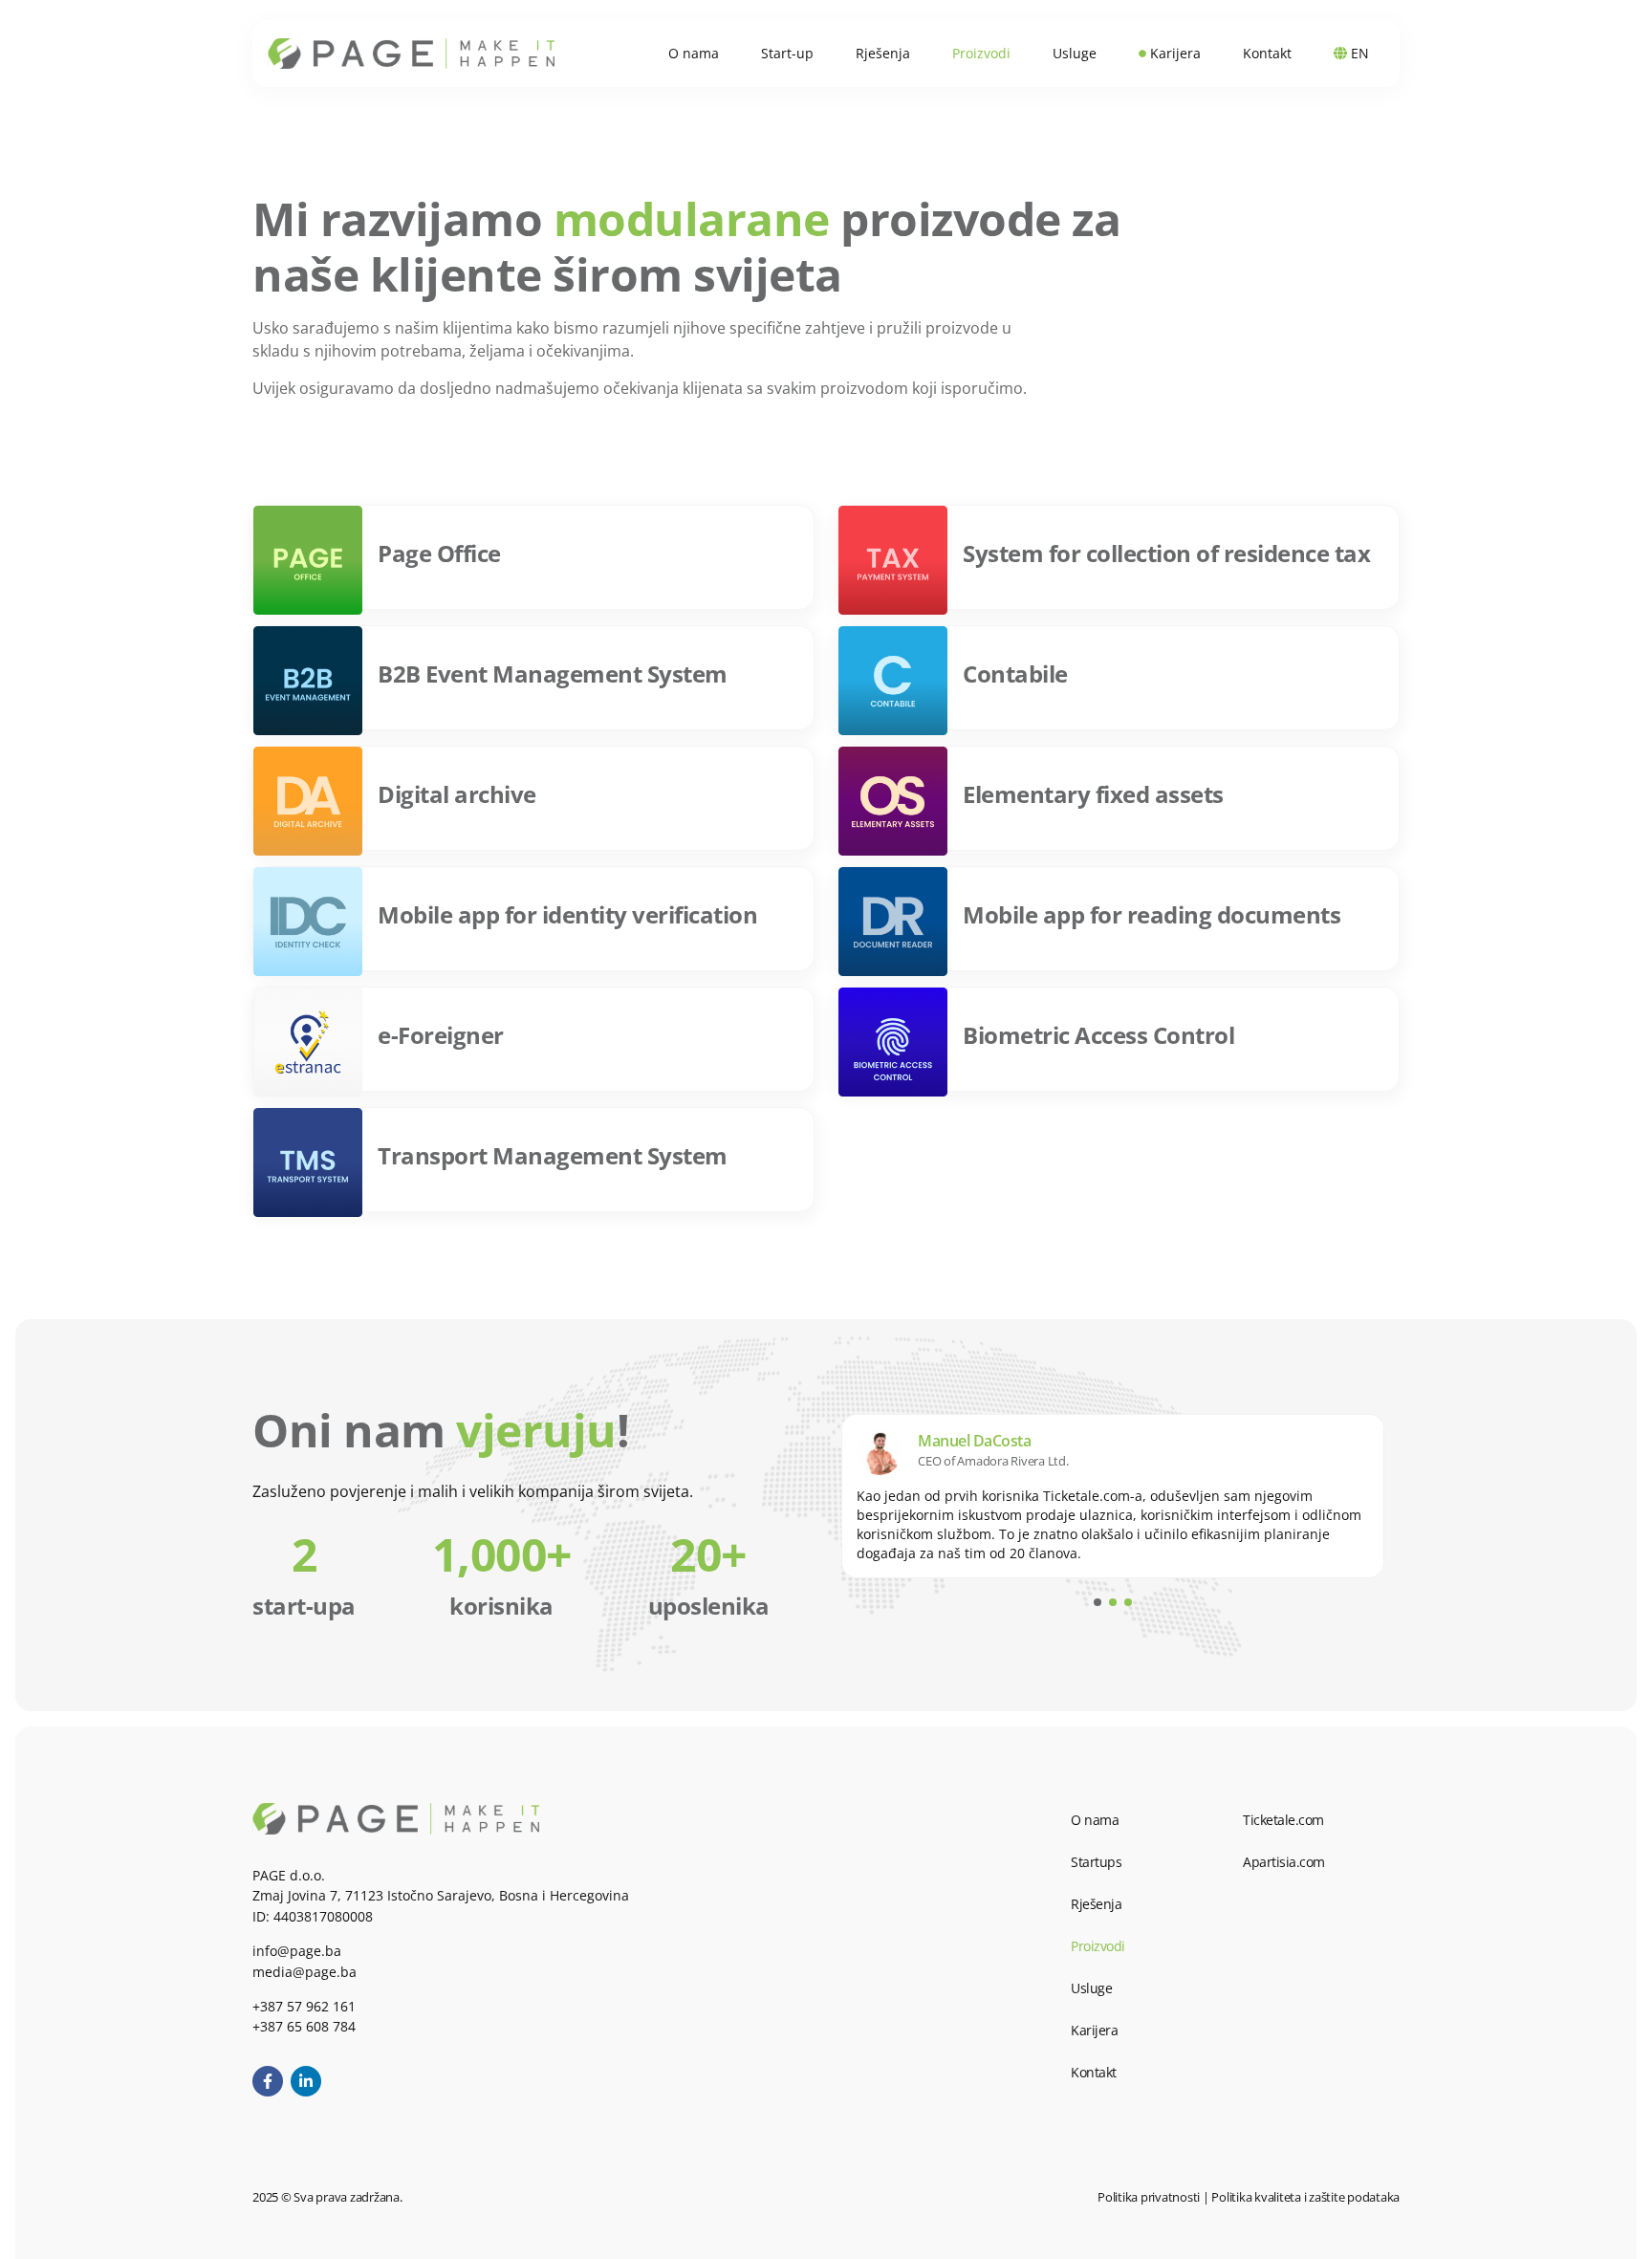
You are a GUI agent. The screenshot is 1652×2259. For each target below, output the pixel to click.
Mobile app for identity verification (567, 914)
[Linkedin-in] (306, 2081)
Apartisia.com (1284, 1862)
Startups (1096, 1862)
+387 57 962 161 (304, 2006)
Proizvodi (1098, 1946)
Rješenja (1096, 1904)
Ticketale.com (1283, 1820)
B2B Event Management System (553, 673)
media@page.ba (304, 1972)
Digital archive (457, 794)
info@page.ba (297, 1951)
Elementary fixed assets (1093, 794)
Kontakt (1094, 2072)
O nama (1095, 1820)
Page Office (439, 553)
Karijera (1094, 2030)
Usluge (1091, 1988)
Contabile (1015, 673)
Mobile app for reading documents (1152, 914)
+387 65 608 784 (304, 2026)
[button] (1098, 1602)
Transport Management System (553, 1155)
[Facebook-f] (268, 2081)
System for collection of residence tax (1166, 553)
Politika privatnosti (1149, 2197)
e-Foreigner (441, 1035)
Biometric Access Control (1098, 1035)
